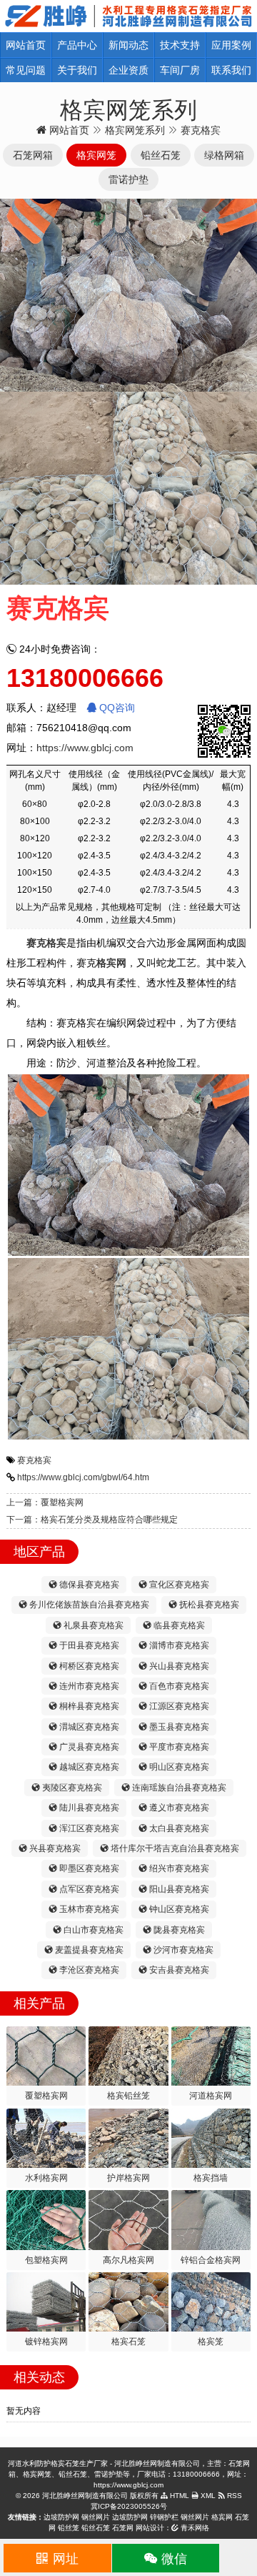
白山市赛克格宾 (92, 1930)
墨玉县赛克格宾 (178, 1727)
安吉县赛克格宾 (178, 1970)
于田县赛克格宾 (88, 1645)
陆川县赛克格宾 (88, 1808)
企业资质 (128, 70)
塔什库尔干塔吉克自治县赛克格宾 (174, 1848)
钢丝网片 (96, 2517)
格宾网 (222, 2517)
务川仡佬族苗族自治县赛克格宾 (88, 1605)
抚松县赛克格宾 (208, 1605)
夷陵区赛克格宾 (71, 1788)
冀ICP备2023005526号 (129, 2506)
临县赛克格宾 (178, 1625)
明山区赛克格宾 (178, 1767)
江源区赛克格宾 (178, 1706)
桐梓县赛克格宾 (88, 1706)
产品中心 (77, 45)
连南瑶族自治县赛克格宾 (178, 1788)
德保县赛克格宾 (88, 1585)
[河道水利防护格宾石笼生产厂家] (128, 15)
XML (207, 2496)
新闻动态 (128, 45)
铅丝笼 (69, 2528)
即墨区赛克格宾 (88, 1868)
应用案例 (231, 45)
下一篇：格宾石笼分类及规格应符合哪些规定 (92, 1520)
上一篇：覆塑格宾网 (45, 1502)
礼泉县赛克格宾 (92, 1625)
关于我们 (77, 70)
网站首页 (26, 45)
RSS (233, 2496)
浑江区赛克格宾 (88, 1828)
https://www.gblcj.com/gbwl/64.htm (83, 1477)
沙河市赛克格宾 (182, 1950)
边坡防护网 (61, 2517)
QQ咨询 (116, 708)
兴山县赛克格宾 (178, 1666)
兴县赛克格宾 (54, 1848)
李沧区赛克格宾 (88, 1970)
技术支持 (180, 45)
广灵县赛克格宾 (88, 1747)
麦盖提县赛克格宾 (88, 1950)
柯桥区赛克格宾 (88, 1666)
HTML (178, 2496)
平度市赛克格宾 (178, 1747)
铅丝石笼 (96, 2528)
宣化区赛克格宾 (178, 1585)
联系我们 (231, 70)
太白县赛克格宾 (178, 1828)
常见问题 (26, 70)
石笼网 (123, 2528)
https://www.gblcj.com (85, 748)
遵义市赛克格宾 (178, 1808)
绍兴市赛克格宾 (178, 1868)
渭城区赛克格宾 (88, 1727)
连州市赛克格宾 (88, 1686)
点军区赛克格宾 (88, 1889)
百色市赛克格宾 (178, 1686)
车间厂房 (180, 70)
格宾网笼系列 (135, 130)
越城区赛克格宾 (88, 1767)
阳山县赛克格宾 (178, 1889)
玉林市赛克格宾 (88, 1909)
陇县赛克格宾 (178, 1930)
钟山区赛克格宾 (178, 1909)
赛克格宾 (34, 1460)
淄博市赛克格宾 (178, 1645)
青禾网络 (194, 2528)
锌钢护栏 (164, 2517)
